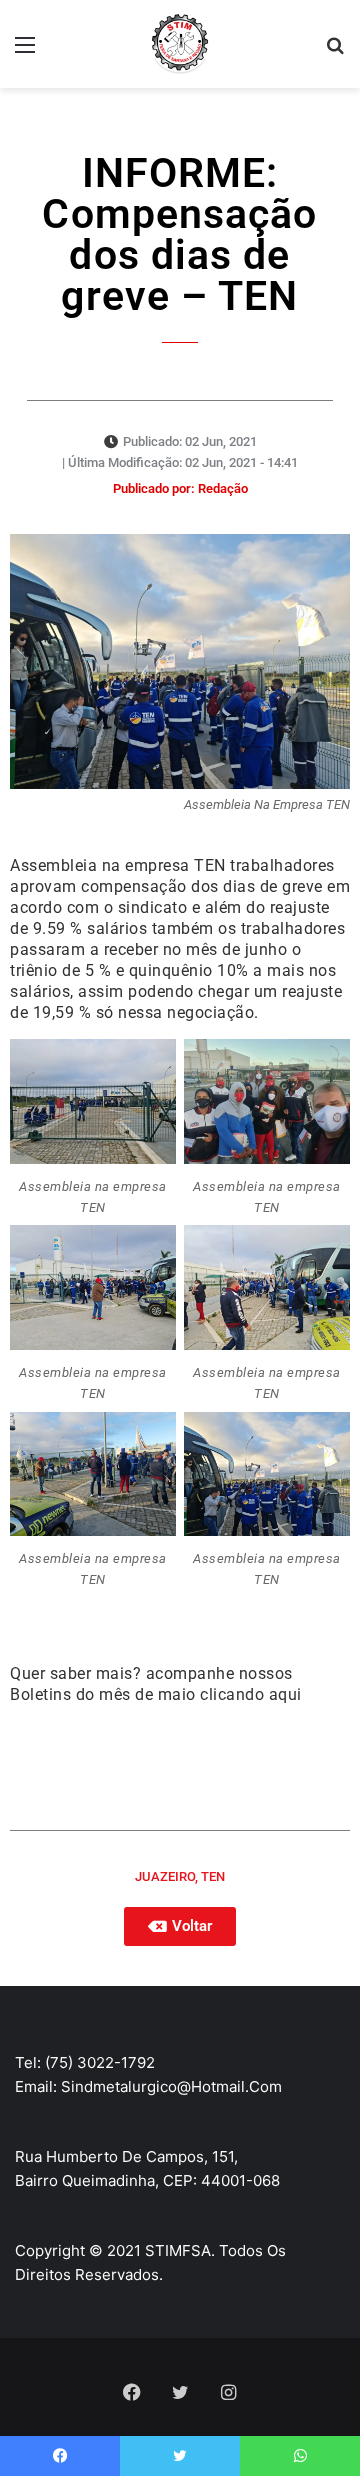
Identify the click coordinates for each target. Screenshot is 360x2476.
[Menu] (25, 51)
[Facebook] (132, 2392)
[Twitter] (180, 2392)
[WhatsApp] (300, 2456)
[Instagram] (228, 2392)
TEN (213, 1876)
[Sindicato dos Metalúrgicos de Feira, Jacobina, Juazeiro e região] (180, 44)
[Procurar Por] (335, 51)
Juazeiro (165, 1876)
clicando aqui (251, 1694)
